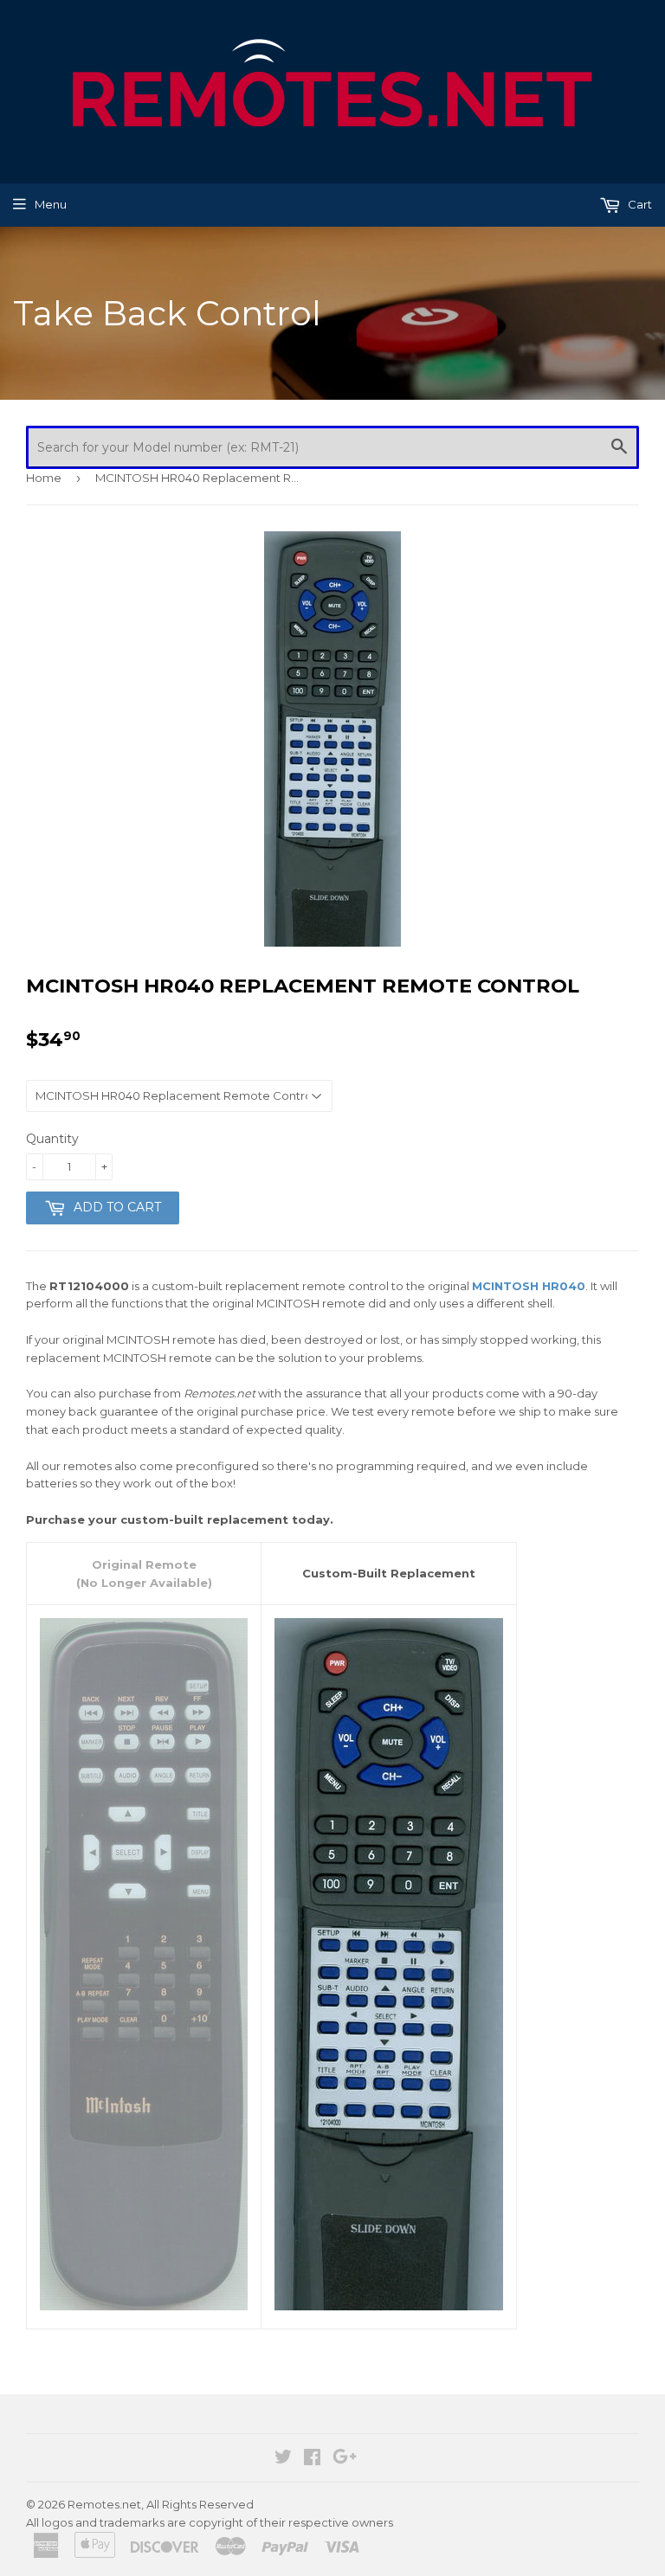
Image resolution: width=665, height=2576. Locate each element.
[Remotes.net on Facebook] (312, 2459)
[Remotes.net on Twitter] (283, 2459)
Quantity (52, 1139)
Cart (639, 204)
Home (44, 478)
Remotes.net (104, 2504)
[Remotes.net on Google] (345, 2459)
